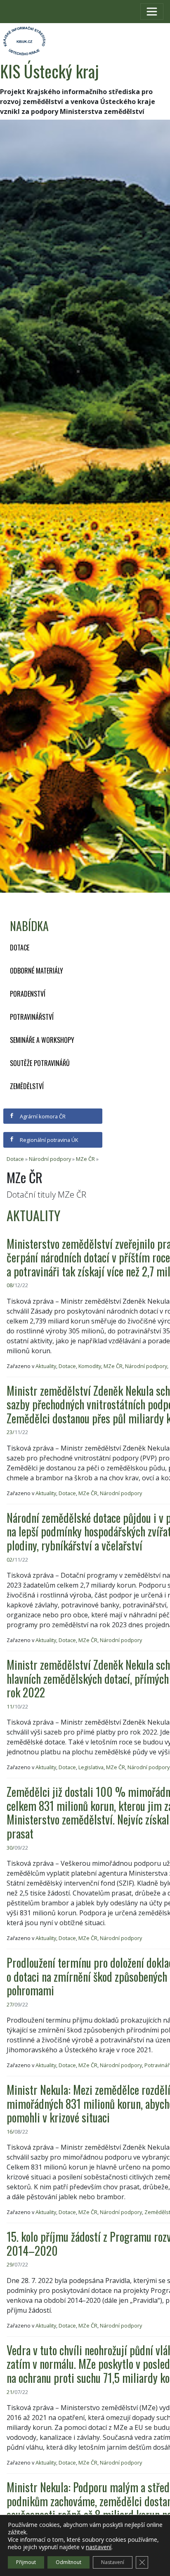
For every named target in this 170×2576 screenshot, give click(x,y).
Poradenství (28, 994)
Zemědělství (27, 1086)
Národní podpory (50, 1159)
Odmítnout (68, 2562)
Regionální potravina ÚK (48, 1140)
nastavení (99, 2547)
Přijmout (26, 2562)
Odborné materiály (37, 971)
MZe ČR (85, 1159)
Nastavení (113, 2562)
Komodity (90, 1366)
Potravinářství (32, 1017)
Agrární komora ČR (42, 1116)
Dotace (20, 948)
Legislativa (91, 1767)
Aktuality (46, 1366)
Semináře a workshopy (42, 1040)
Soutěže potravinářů (40, 1063)
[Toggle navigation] (152, 12)
